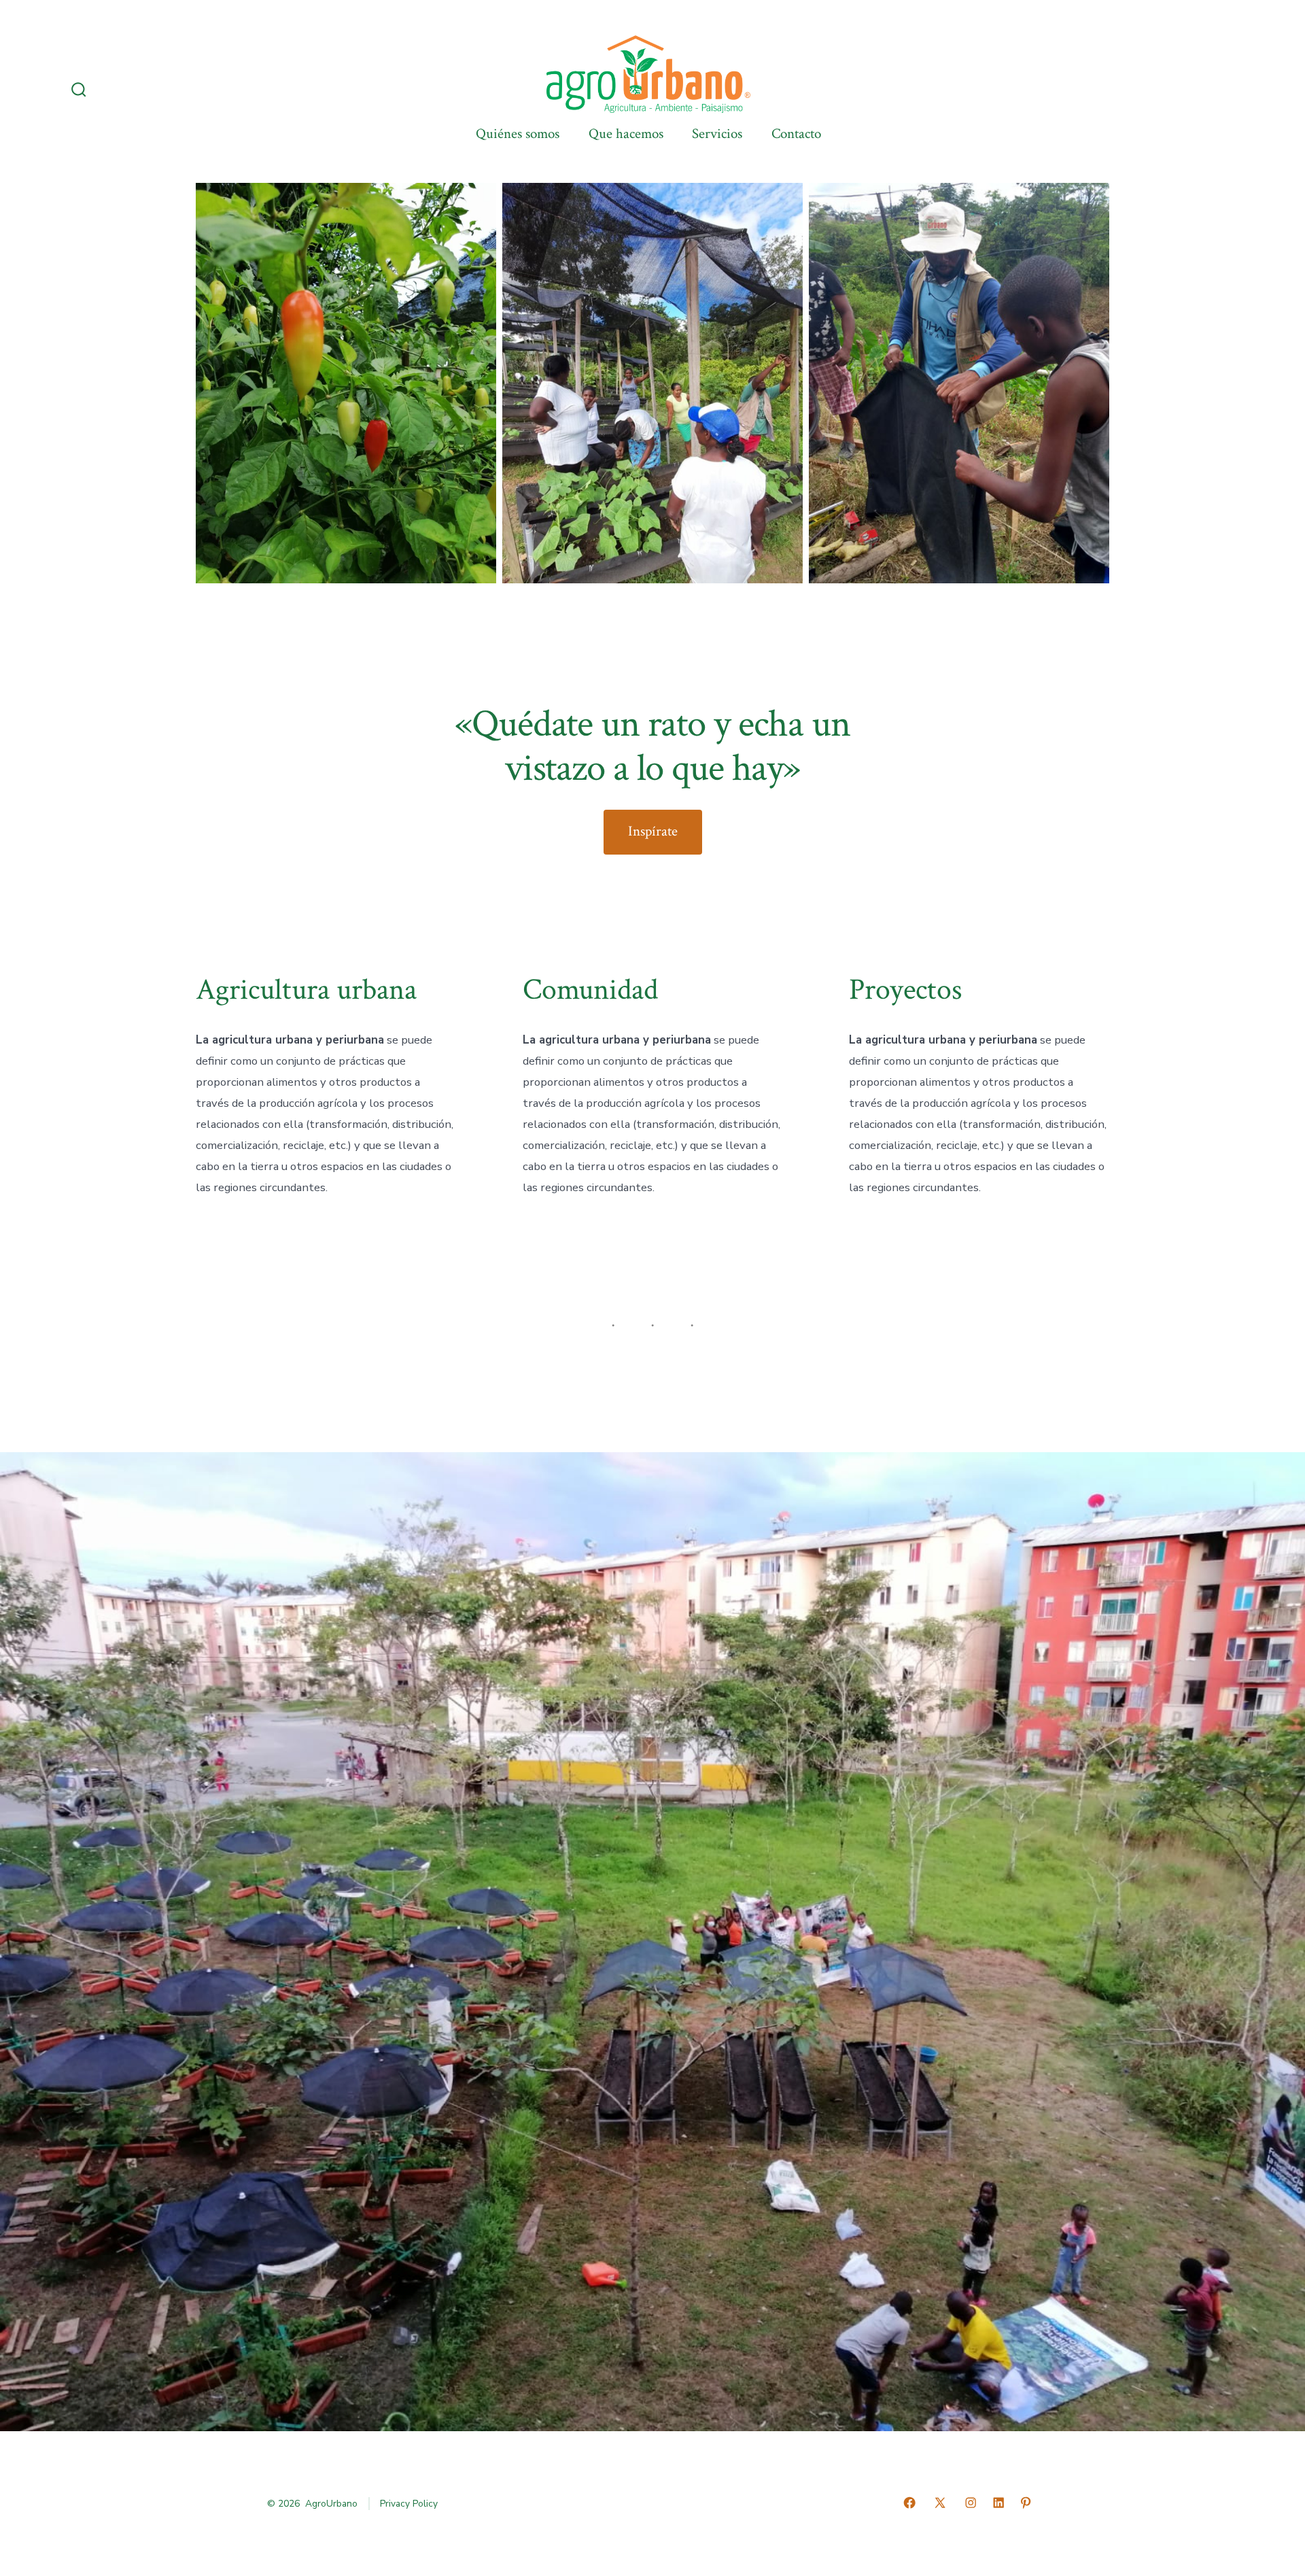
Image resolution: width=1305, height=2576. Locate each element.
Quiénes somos (518, 134)
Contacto (796, 134)
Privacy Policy (409, 2504)
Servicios (717, 134)
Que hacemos (626, 134)
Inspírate (653, 831)
